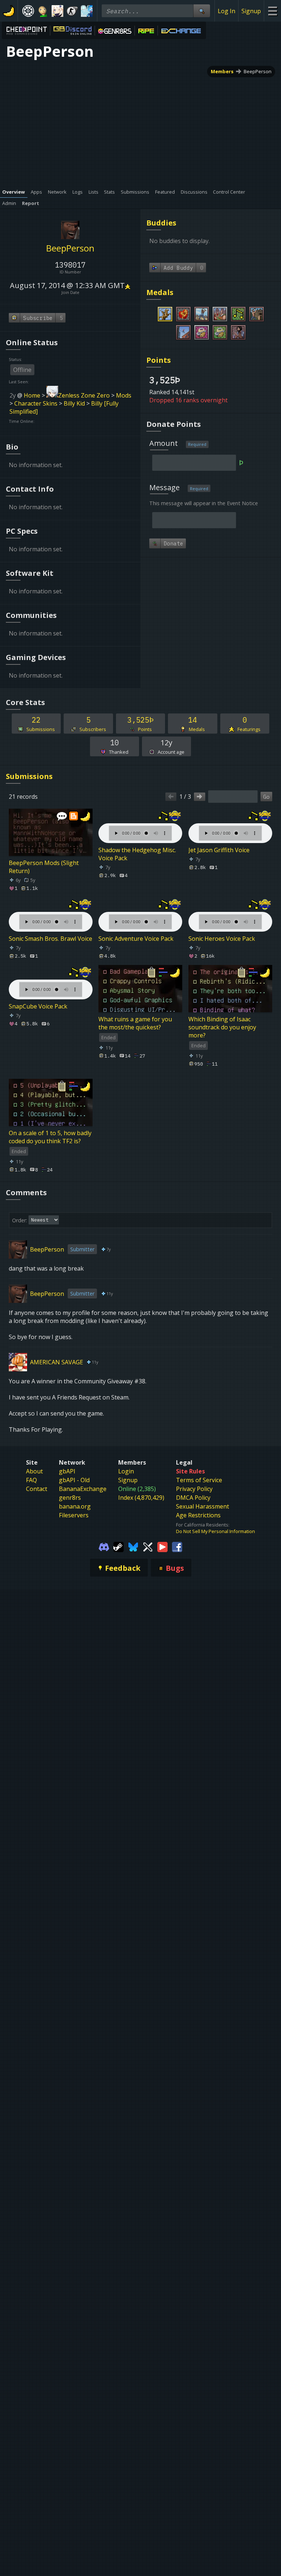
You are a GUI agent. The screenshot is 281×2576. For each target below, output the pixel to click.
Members (222, 71)
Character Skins (36, 403)
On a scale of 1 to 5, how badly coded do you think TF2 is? (50, 1137)
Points (159, 360)
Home (32, 395)
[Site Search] (202, 11)
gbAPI (67, 1471)
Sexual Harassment (203, 1506)
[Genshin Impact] (57, 11)
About (34, 1471)
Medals (160, 292)
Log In (226, 11)
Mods (124, 395)
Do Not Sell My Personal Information (216, 1531)
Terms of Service (199, 1480)
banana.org (75, 1506)
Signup (251, 11)
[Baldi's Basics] (43, 11)
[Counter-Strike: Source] (72, 11)
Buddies (161, 223)
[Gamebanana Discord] (104, 1546)
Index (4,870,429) (141, 1498)
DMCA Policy (193, 1498)
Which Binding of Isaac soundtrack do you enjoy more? (222, 1027)
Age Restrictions (198, 1515)
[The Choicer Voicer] (87, 11)
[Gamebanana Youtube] (162, 1546)
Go (266, 797)
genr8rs (70, 1498)
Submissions (29, 776)
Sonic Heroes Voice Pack (222, 939)
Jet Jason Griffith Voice (219, 850)
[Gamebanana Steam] (119, 1546)
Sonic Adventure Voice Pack (136, 939)
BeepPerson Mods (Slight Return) (44, 867)
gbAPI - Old (74, 1480)
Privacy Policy (194, 1489)
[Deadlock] (28, 11)
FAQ (31, 1480)
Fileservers (74, 1515)
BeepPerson (258, 71)
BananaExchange (83, 1489)
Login (126, 1471)
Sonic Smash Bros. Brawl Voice (50, 939)
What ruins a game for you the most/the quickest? (135, 1023)
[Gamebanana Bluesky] (133, 1546)
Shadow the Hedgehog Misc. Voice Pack (137, 854)
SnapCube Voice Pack (38, 1006)
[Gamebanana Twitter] (148, 1546)
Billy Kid (74, 403)
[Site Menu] (272, 11)
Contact (37, 1489)
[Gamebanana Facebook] (177, 1546)
